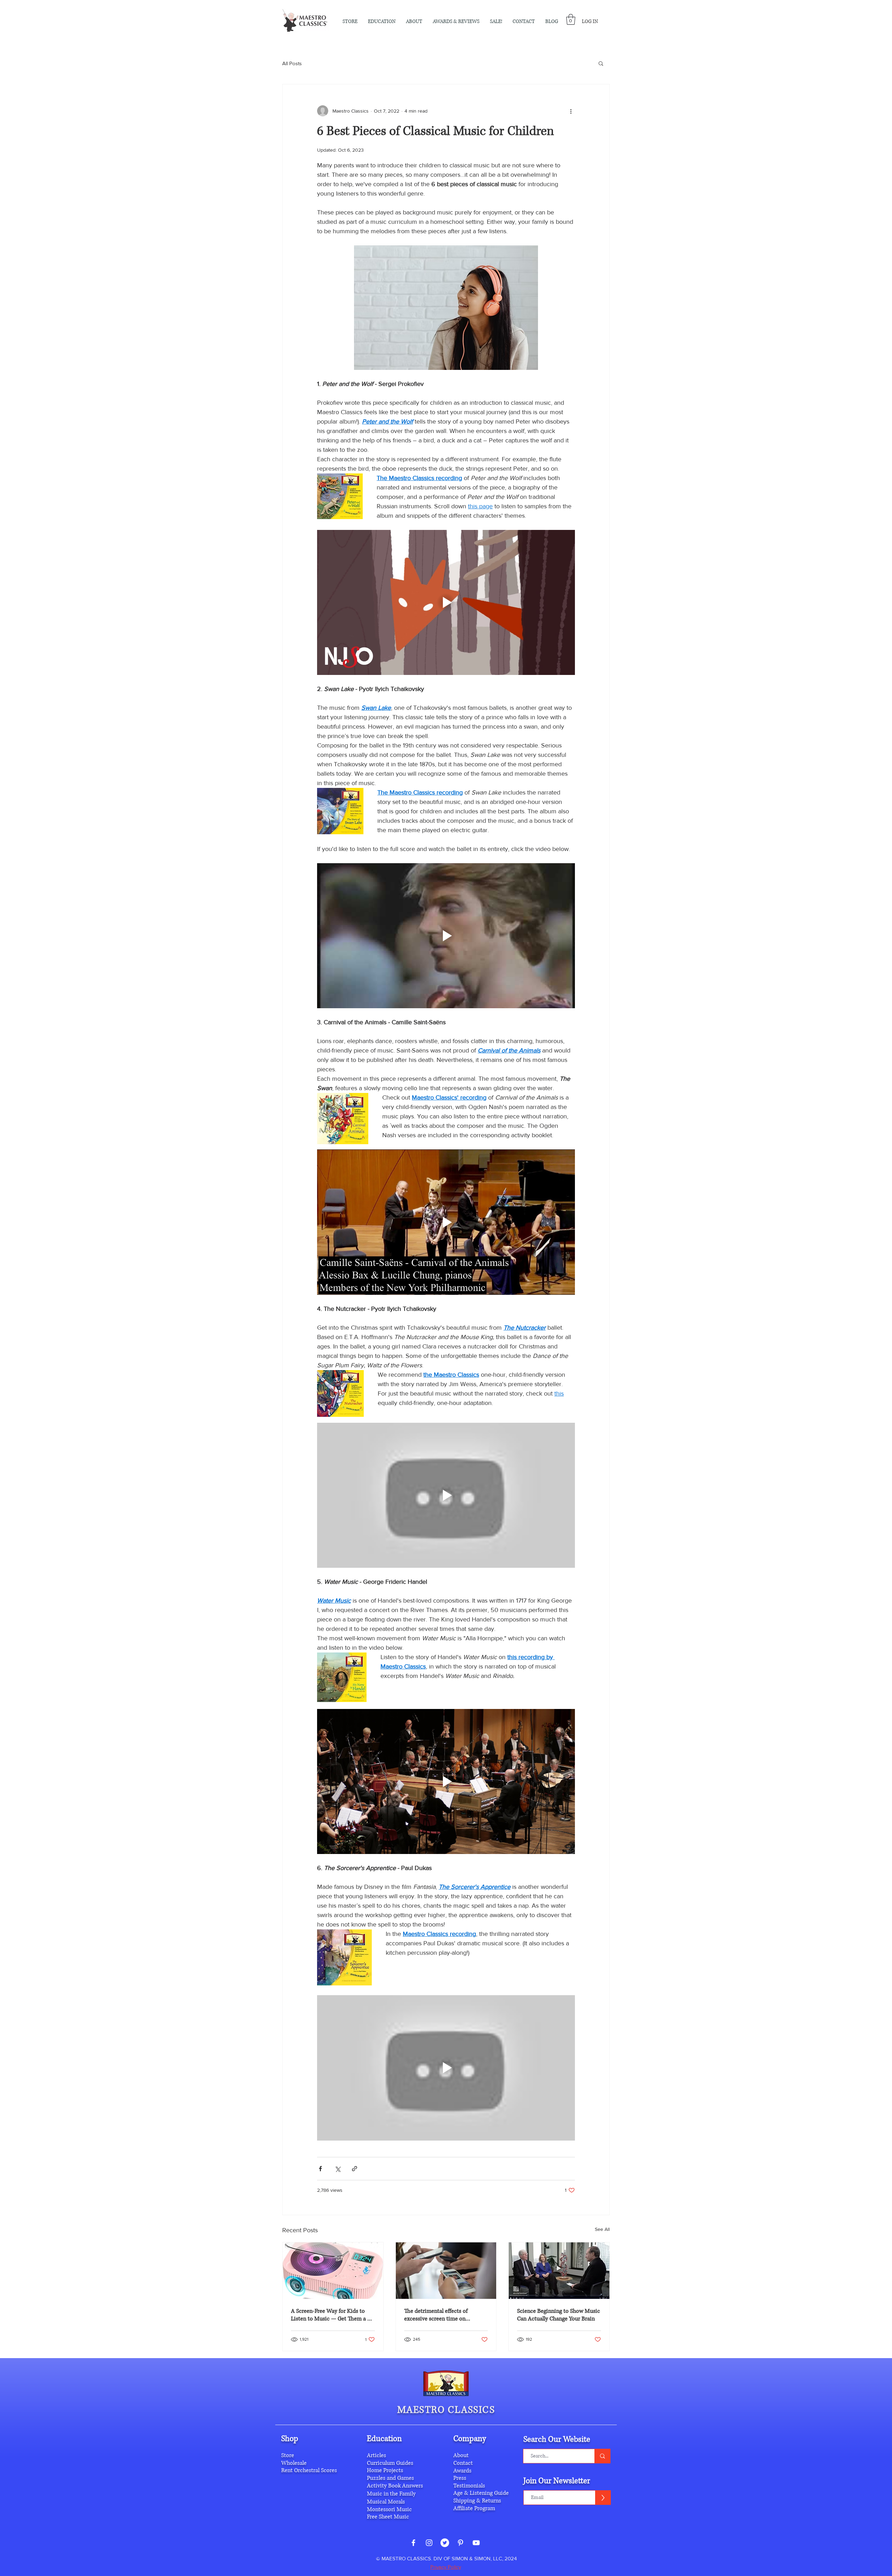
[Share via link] (355, 2169)
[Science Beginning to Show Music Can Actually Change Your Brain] (559, 2271)
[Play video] (446, 602)
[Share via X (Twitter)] (337, 2169)
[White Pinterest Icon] (460, 2543)
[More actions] (571, 111)
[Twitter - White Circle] (445, 2543)
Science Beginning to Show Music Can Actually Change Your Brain (559, 2315)
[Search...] (602, 2456)
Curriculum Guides (390, 2463)
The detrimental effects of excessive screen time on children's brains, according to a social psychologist (443, 2315)
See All (602, 2229)
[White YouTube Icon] (476, 2543)
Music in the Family (391, 2494)
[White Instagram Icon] (429, 2543)
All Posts (292, 63)
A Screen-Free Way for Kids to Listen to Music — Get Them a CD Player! (333, 2315)
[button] (414, 22)
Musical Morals (386, 2502)
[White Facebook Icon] (413, 2543)
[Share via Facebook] (320, 2169)
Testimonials (469, 2486)
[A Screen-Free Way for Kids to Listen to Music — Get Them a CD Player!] (333, 2271)
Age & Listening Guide (481, 2493)
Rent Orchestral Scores (309, 2470)
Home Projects (385, 2470)
